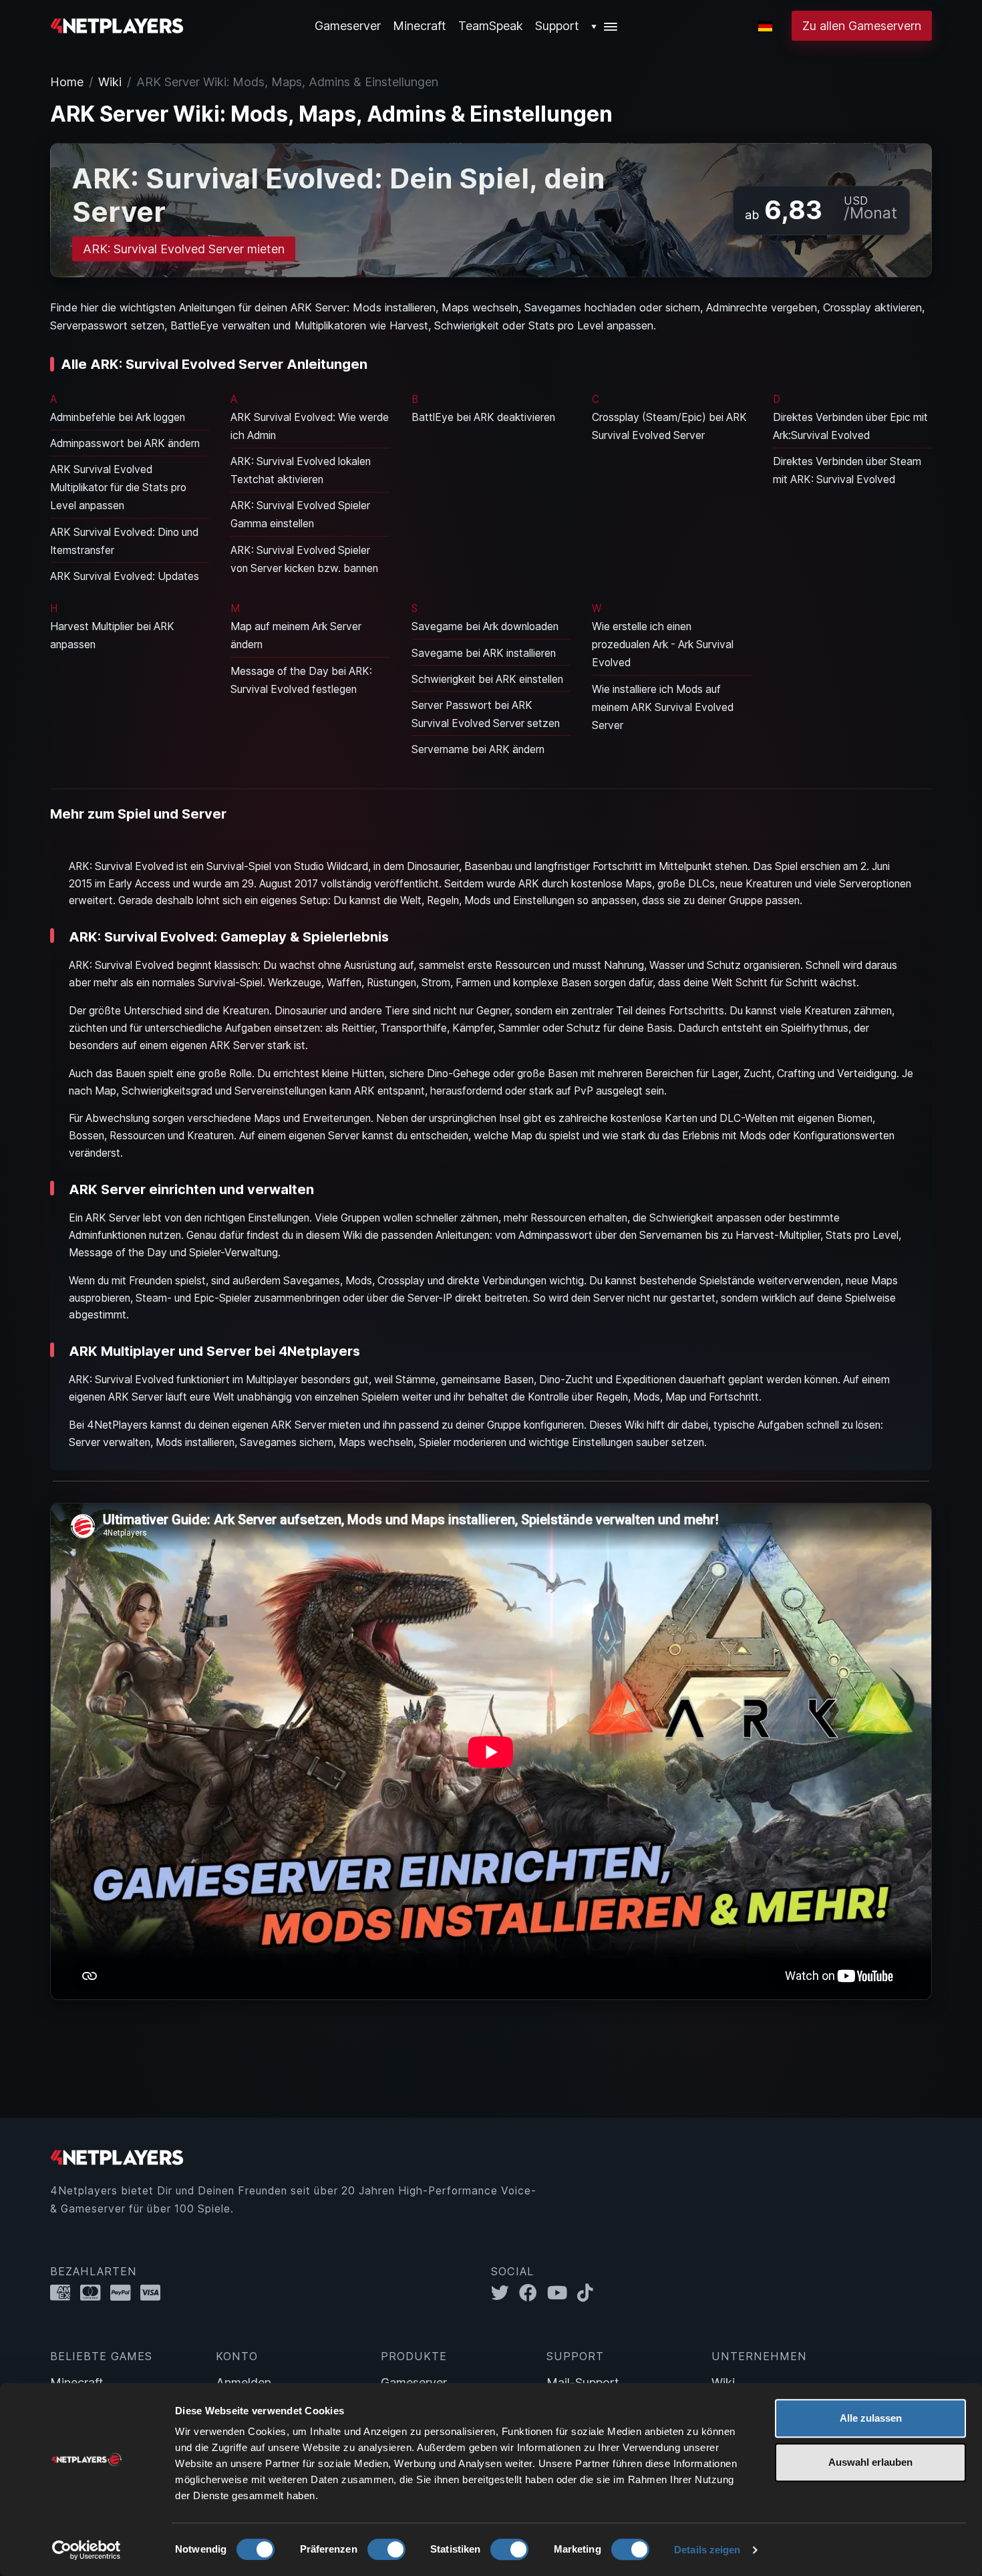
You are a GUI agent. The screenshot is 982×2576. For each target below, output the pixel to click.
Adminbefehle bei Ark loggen (118, 417)
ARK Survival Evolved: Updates (125, 576)
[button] (605, 26)
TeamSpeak (491, 26)
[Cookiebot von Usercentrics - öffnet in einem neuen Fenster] (87, 2550)
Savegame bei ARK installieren (484, 653)
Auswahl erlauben (870, 2462)
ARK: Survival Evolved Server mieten (184, 249)
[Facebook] (533, 2293)
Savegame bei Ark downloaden (485, 626)
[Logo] (117, 24)
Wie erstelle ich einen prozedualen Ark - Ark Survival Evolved (663, 645)
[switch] (386, 2549)
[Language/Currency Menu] (765, 26)
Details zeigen (707, 2550)
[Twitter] (505, 2293)
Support (557, 26)
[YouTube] (562, 2293)
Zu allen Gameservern (862, 26)
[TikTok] (588, 2293)
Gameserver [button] (348, 26)
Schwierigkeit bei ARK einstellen (487, 679)
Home (67, 82)
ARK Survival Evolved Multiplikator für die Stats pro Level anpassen (118, 487)
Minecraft (420, 26)
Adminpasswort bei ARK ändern (125, 443)
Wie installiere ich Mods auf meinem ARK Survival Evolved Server (663, 707)
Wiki (110, 82)
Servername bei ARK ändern (478, 749)
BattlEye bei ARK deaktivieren (483, 417)
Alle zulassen (871, 2418)
